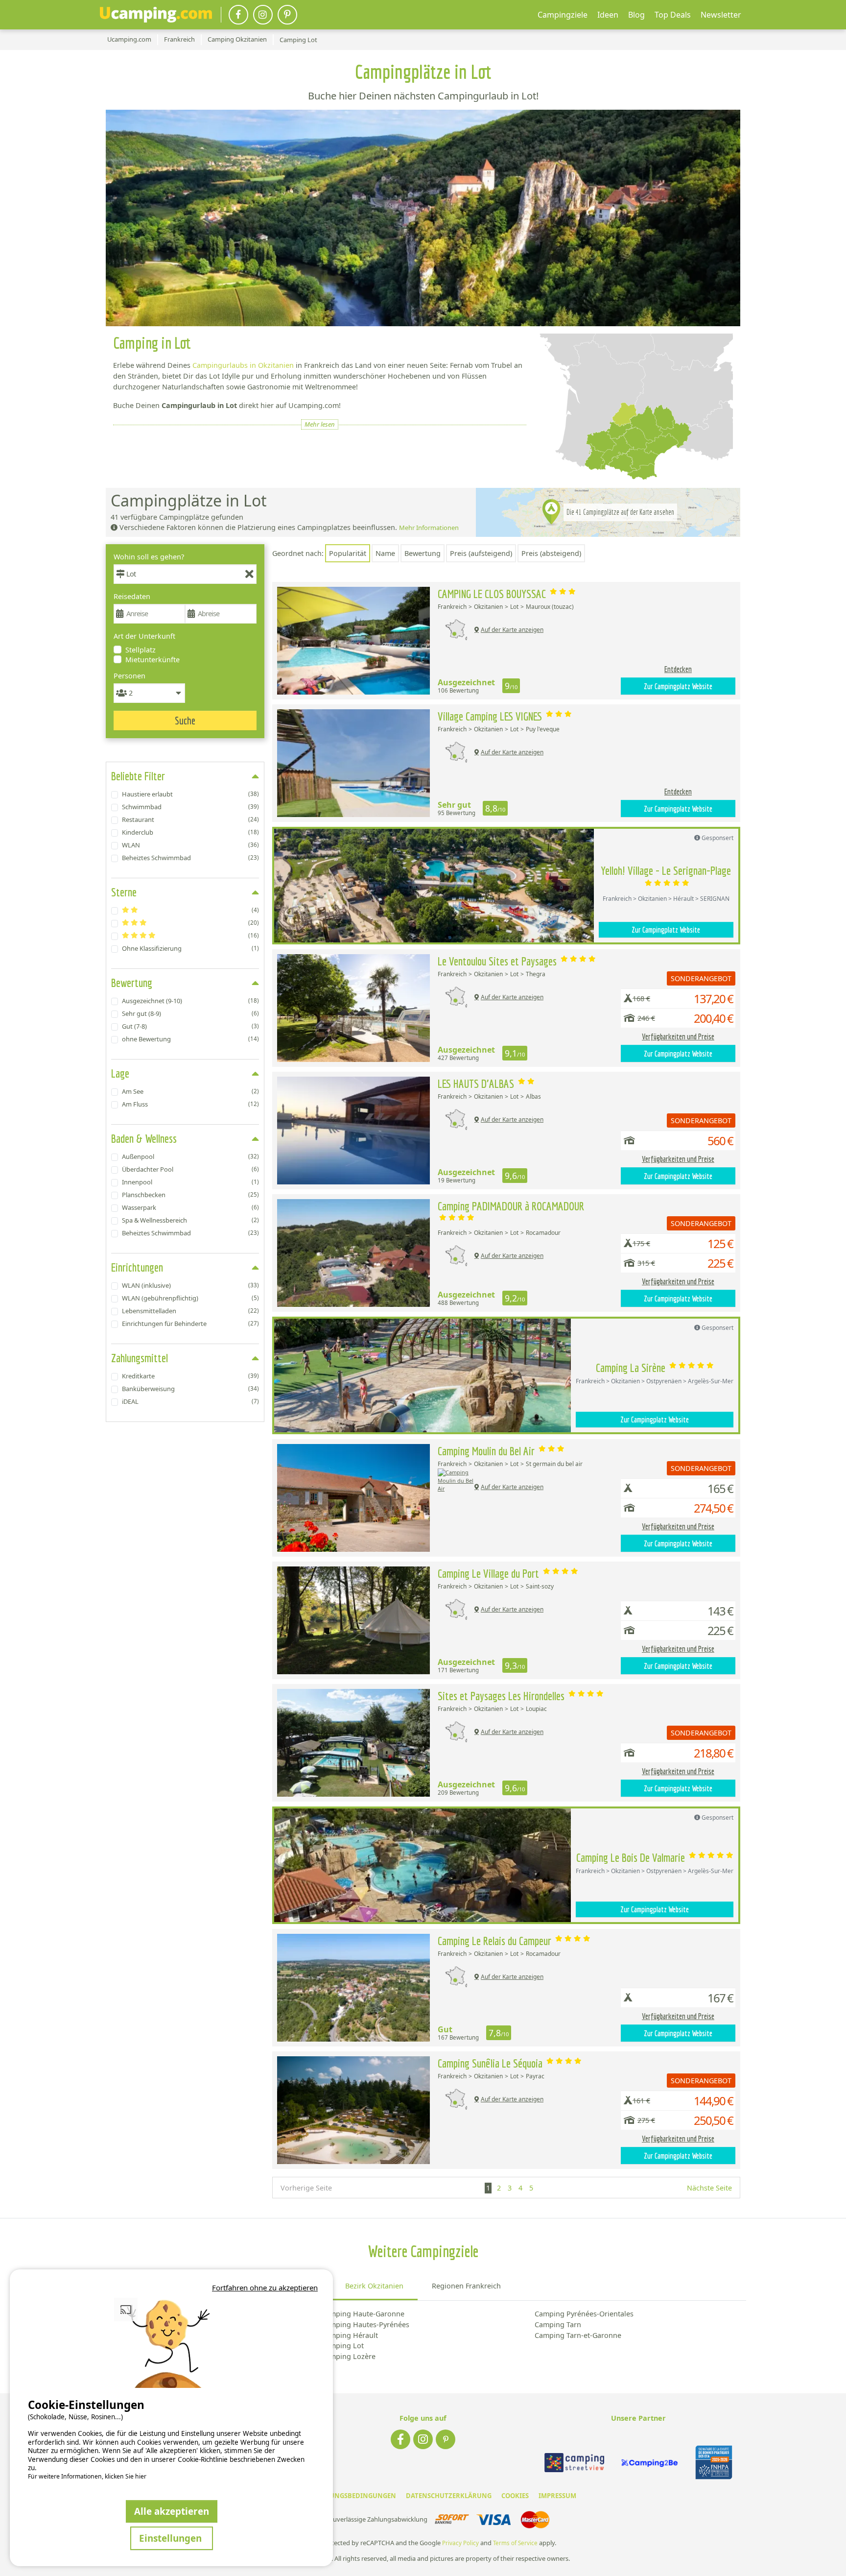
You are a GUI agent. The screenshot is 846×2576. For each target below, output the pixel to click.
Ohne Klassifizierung (190, 948)
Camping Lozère (348, 2356)
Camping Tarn (558, 2324)
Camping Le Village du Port (490, 1573)
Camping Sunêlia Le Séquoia (491, 2063)
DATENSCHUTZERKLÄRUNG (449, 2496)
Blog (636, 15)
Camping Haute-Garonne (363, 2314)
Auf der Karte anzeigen (512, 630)
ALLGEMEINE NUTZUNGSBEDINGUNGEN (333, 2496)
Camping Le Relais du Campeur (496, 1941)
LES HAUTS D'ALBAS (477, 1083)
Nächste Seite (709, 2188)
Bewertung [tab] (132, 983)
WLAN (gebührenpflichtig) (190, 1298)
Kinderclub (190, 832)
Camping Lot (342, 2346)
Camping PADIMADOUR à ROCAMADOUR (511, 1206)
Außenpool (190, 1156)
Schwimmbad (190, 807)
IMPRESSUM (557, 2496)
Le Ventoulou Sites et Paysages (498, 961)
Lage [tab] (120, 1073)
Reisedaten (132, 596)
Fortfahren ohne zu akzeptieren (265, 2287)
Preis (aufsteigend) (481, 553)
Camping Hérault (350, 2335)
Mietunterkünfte (153, 660)
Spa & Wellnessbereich (190, 1220)
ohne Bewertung (190, 1039)
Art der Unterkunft (144, 636)
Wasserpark (190, 1207)
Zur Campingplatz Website (678, 686)
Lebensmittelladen (190, 1311)
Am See (190, 1091)
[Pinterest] (287, 15)
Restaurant (190, 819)
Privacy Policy (460, 2543)
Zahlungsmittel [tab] (140, 1358)
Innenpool (190, 1182)
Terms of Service (515, 2543)
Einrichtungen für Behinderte (190, 1324)
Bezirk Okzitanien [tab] (374, 2286)
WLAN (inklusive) (190, 1285)
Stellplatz (141, 650)
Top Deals (673, 15)
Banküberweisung (190, 1389)
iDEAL (190, 1401)
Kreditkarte (190, 1376)
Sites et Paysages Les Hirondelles (502, 1696)
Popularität (348, 553)
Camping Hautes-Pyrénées (365, 2324)
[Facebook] (238, 15)
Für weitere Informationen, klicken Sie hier (87, 2477)
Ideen (608, 15)
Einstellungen (172, 2538)
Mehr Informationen (429, 528)
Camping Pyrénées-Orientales (584, 2314)
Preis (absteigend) (551, 553)
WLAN (190, 845)
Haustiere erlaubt (190, 794)
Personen (129, 676)
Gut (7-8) (190, 1026)
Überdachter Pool (190, 1169)
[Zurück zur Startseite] (156, 15)
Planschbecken (190, 1195)
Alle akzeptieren (172, 2511)
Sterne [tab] (124, 892)
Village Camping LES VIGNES (491, 716)
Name (385, 553)
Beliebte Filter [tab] (138, 776)
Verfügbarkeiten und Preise (678, 1036)
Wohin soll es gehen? (149, 557)
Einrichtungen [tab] (137, 1267)
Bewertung (423, 553)
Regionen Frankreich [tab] (466, 2286)
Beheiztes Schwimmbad (190, 858)
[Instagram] (263, 15)
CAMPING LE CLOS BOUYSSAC (493, 594)
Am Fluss (190, 1104)
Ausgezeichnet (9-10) (190, 1001)
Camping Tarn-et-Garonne (578, 2335)
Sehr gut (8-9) (190, 1013)
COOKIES (515, 2496)
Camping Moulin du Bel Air (487, 1451)
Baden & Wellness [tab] (144, 1138)
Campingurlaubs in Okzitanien (243, 365)
